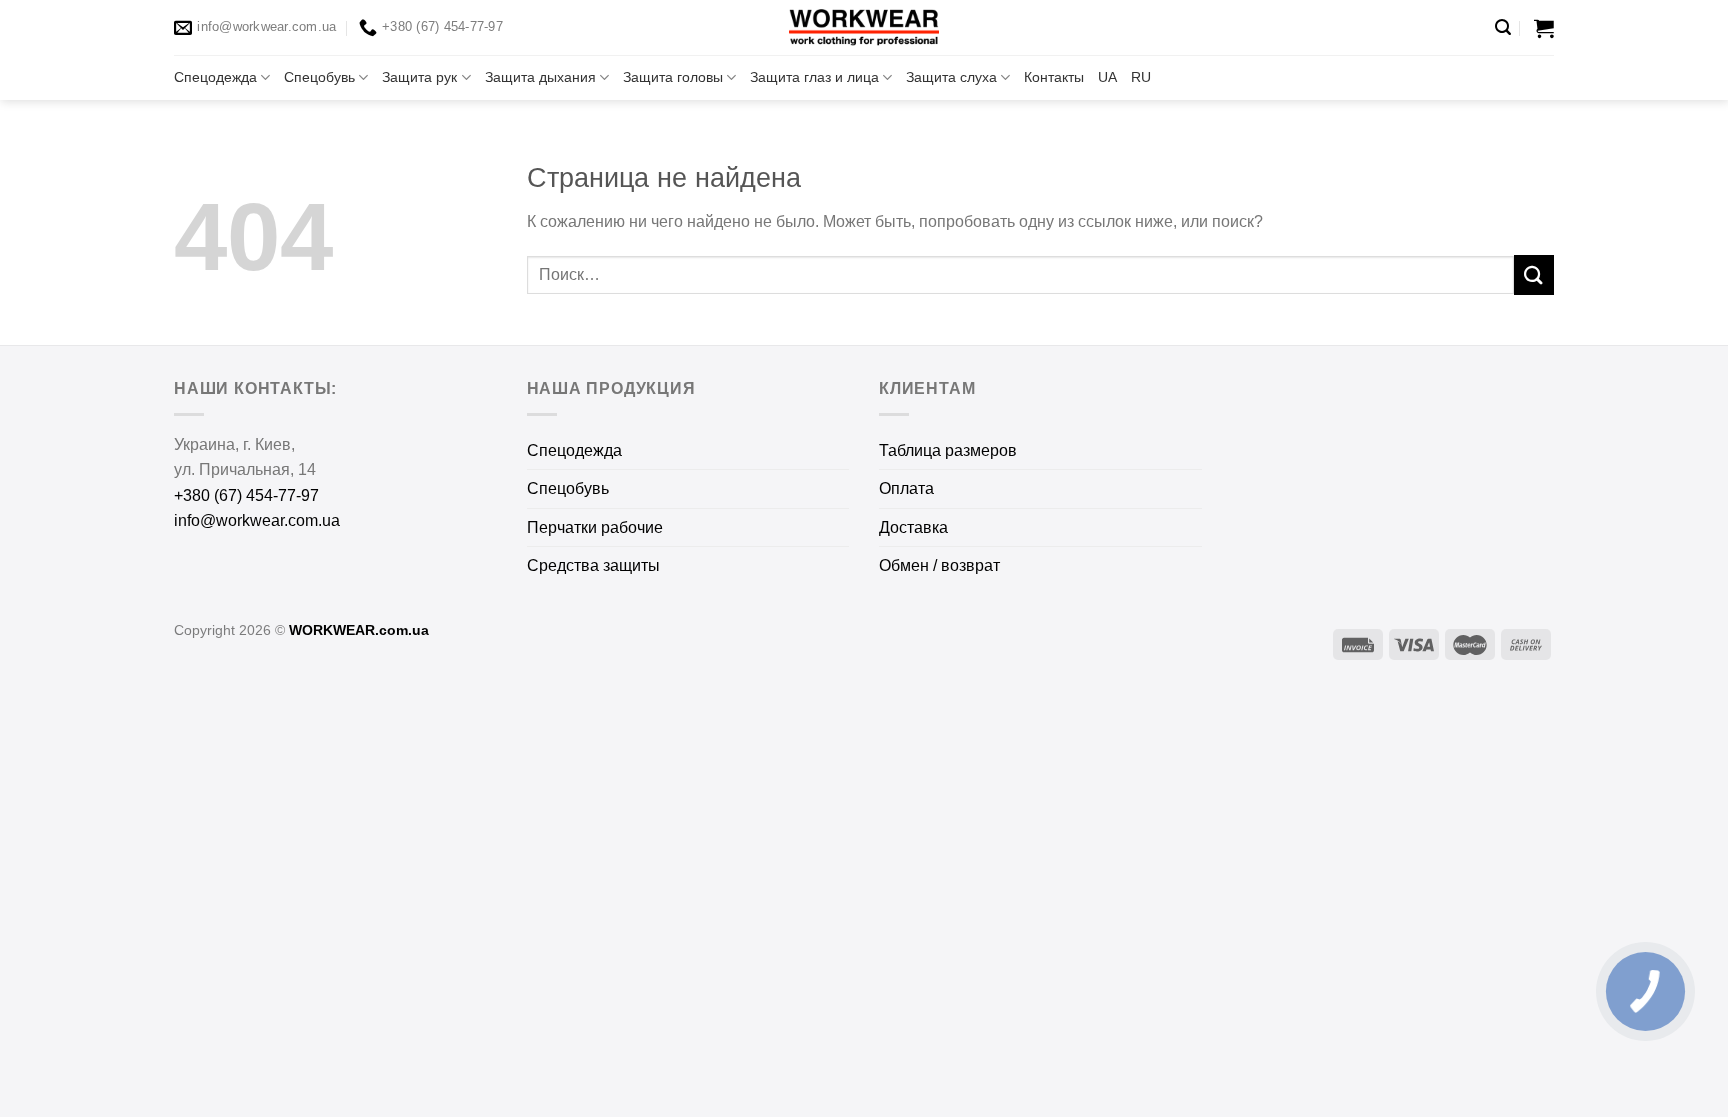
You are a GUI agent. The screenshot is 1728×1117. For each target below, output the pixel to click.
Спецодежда (215, 77)
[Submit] (1534, 274)
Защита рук (419, 77)
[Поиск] (1503, 27)
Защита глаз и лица (814, 77)
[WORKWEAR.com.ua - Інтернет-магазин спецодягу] (864, 27)
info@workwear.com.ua (257, 520)
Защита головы (673, 77)
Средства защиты (593, 565)
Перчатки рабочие (595, 527)
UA (1107, 77)
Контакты (1054, 77)
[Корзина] (1544, 28)
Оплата (906, 488)
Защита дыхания (540, 77)
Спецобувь (319, 77)
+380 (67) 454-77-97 (246, 495)
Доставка (913, 527)
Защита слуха (951, 77)
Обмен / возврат (939, 565)
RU (1141, 77)
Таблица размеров (948, 450)
